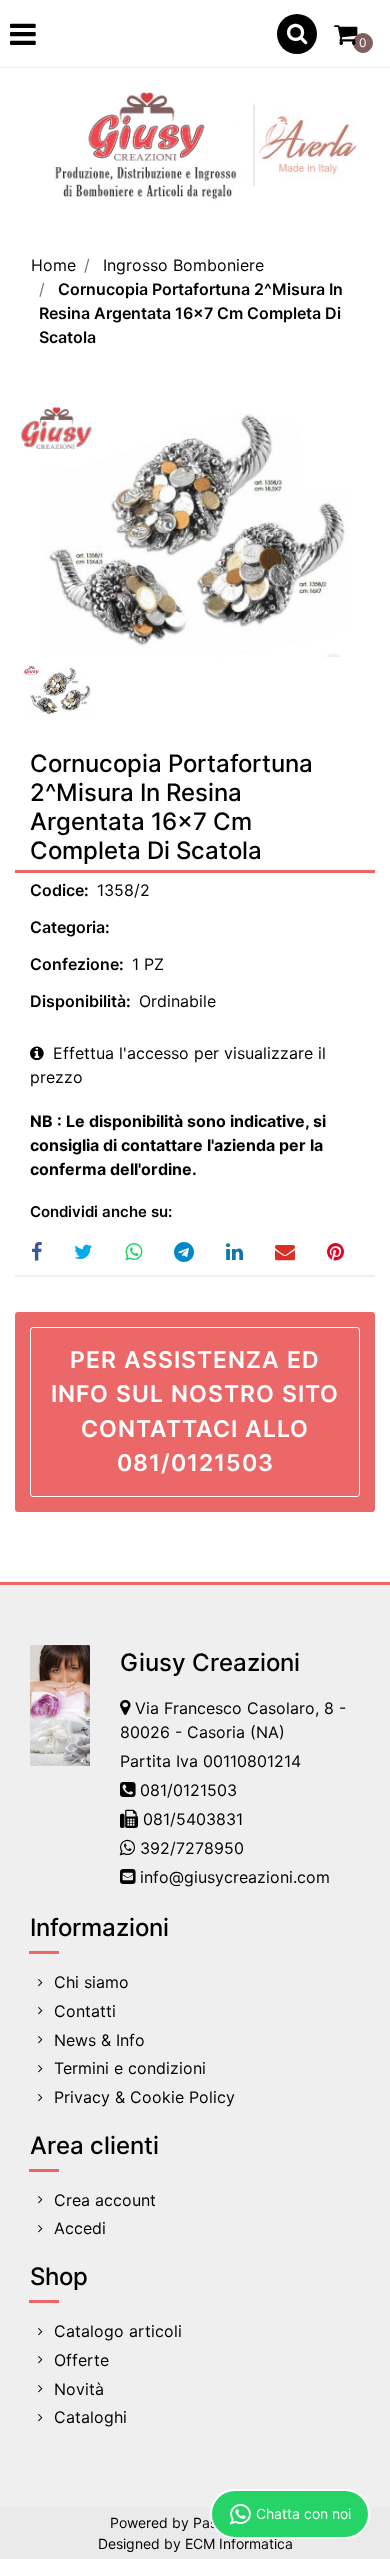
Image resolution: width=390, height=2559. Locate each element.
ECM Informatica (239, 2543)
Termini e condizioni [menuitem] (130, 2068)
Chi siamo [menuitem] (91, 1982)
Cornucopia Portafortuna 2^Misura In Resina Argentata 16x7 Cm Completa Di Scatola (191, 313)
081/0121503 (188, 1790)
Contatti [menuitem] (85, 2011)
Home (53, 265)
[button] (195, 529)
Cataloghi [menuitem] (90, 2417)
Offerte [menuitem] (81, 2360)
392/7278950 (192, 1848)
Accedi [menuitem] (80, 2228)
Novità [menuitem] (79, 2389)
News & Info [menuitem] (99, 2040)
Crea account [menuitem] (105, 2200)
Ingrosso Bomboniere (183, 265)
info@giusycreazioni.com (235, 1877)
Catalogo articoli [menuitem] (118, 2331)
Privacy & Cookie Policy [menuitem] (144, 2097)
